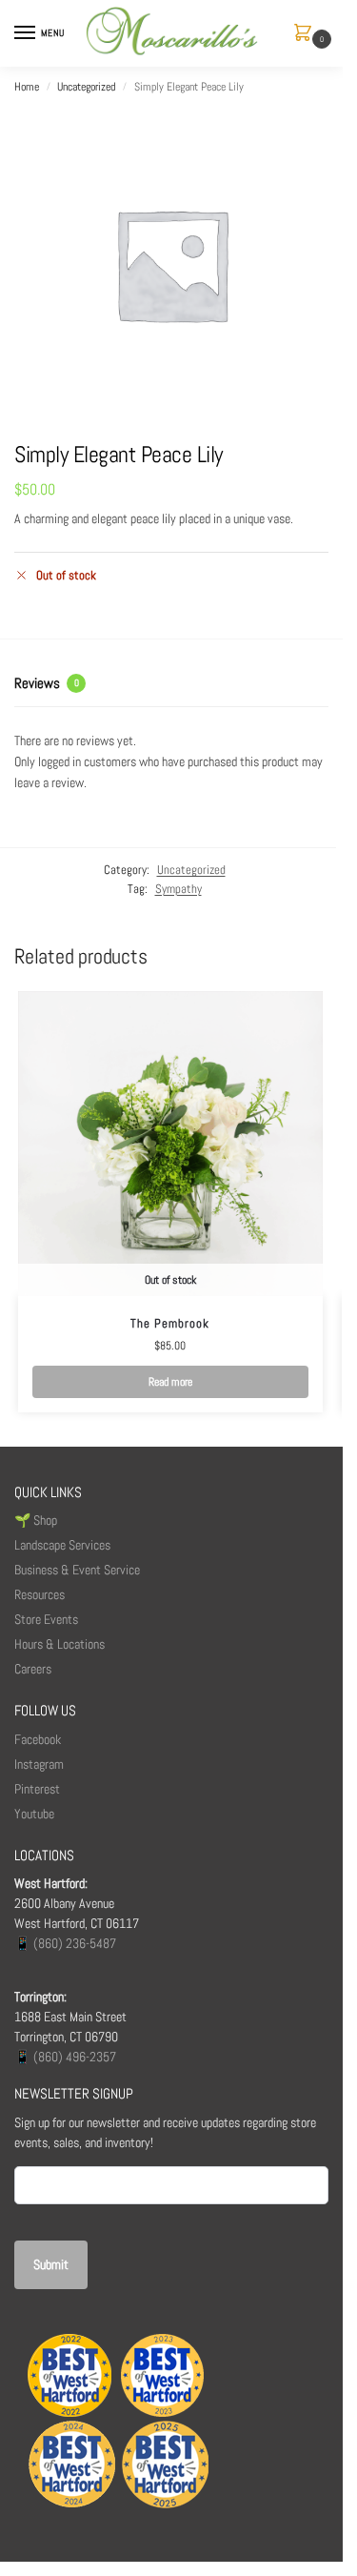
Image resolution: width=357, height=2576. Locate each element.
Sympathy (178, 889)
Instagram (39, 1764)
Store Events (46, 1619)
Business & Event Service (77, 1570)
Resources (40, 1594)
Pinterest (37, 1789)
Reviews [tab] (47, 683)
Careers (33, 1669)
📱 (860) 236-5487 (65, 1943)
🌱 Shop (37, 1520)
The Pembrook (170, 1323)
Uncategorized (86, 87)
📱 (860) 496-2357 (65, 2057)
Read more (170, 1382)
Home (27, 87)
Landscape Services (62, 1545)
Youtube (34, 1814)
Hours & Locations (59, 1644)
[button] (307, 34)
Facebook (38, 1739)
